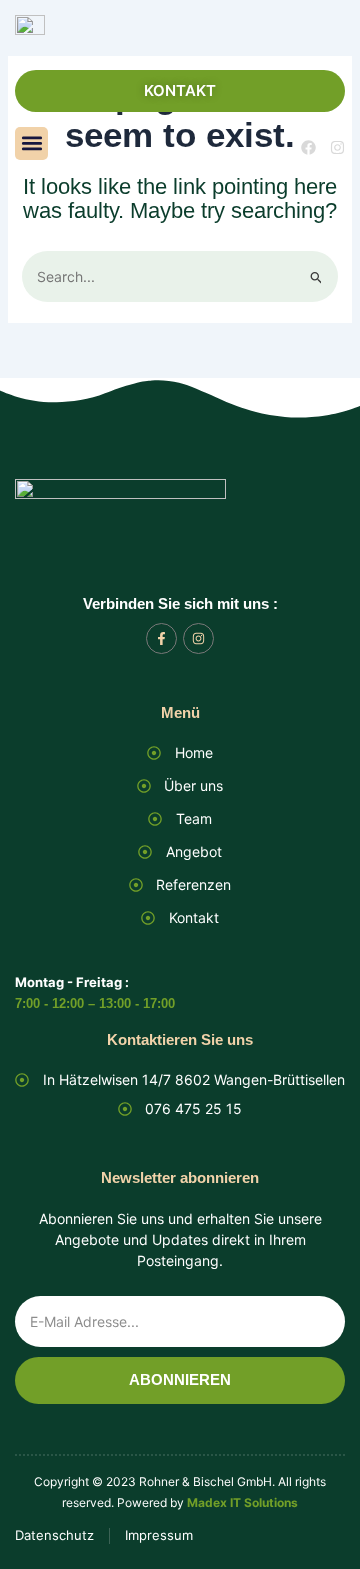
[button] (31, 143)
